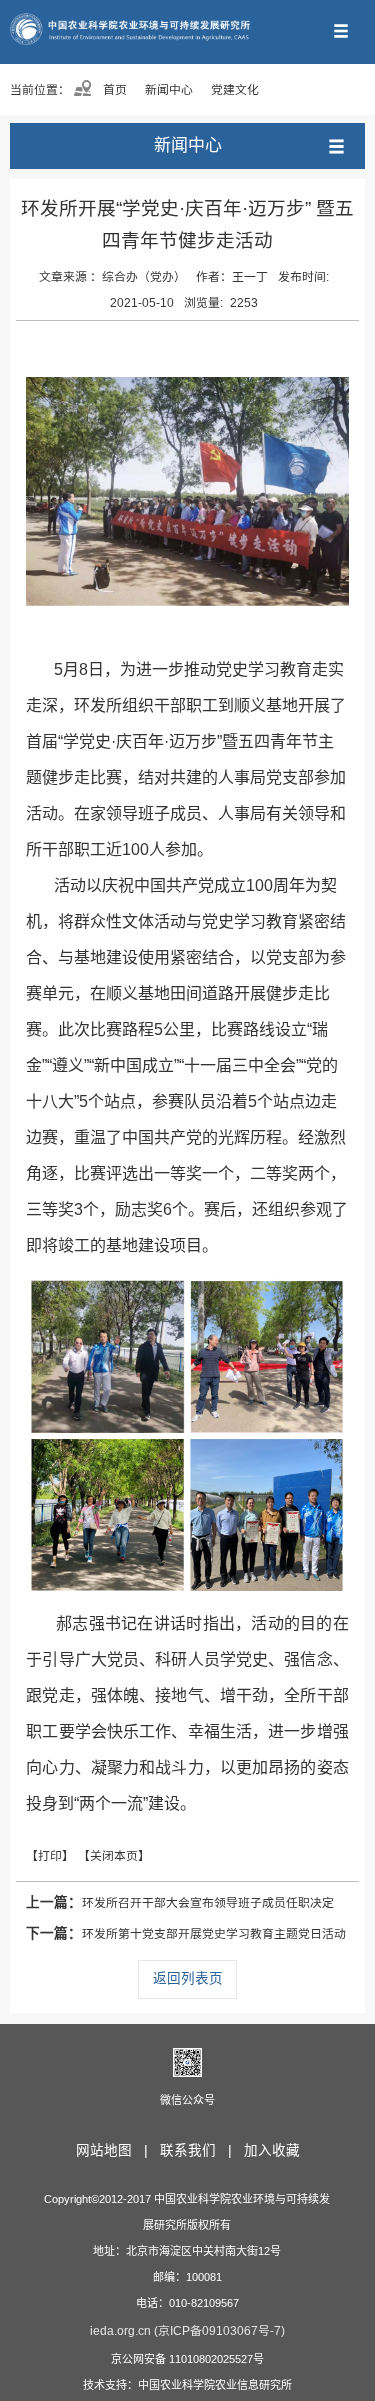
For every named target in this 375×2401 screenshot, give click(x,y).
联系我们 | (200, 2150)
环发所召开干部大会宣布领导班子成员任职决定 (180, 1902)
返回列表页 (188, 1978)
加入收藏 (272, 2150)
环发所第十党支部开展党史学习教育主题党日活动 (186, 1933)
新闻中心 (169, 90)
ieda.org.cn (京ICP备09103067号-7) (187, 2331)
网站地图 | (116, 2150)
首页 (113, 90)
